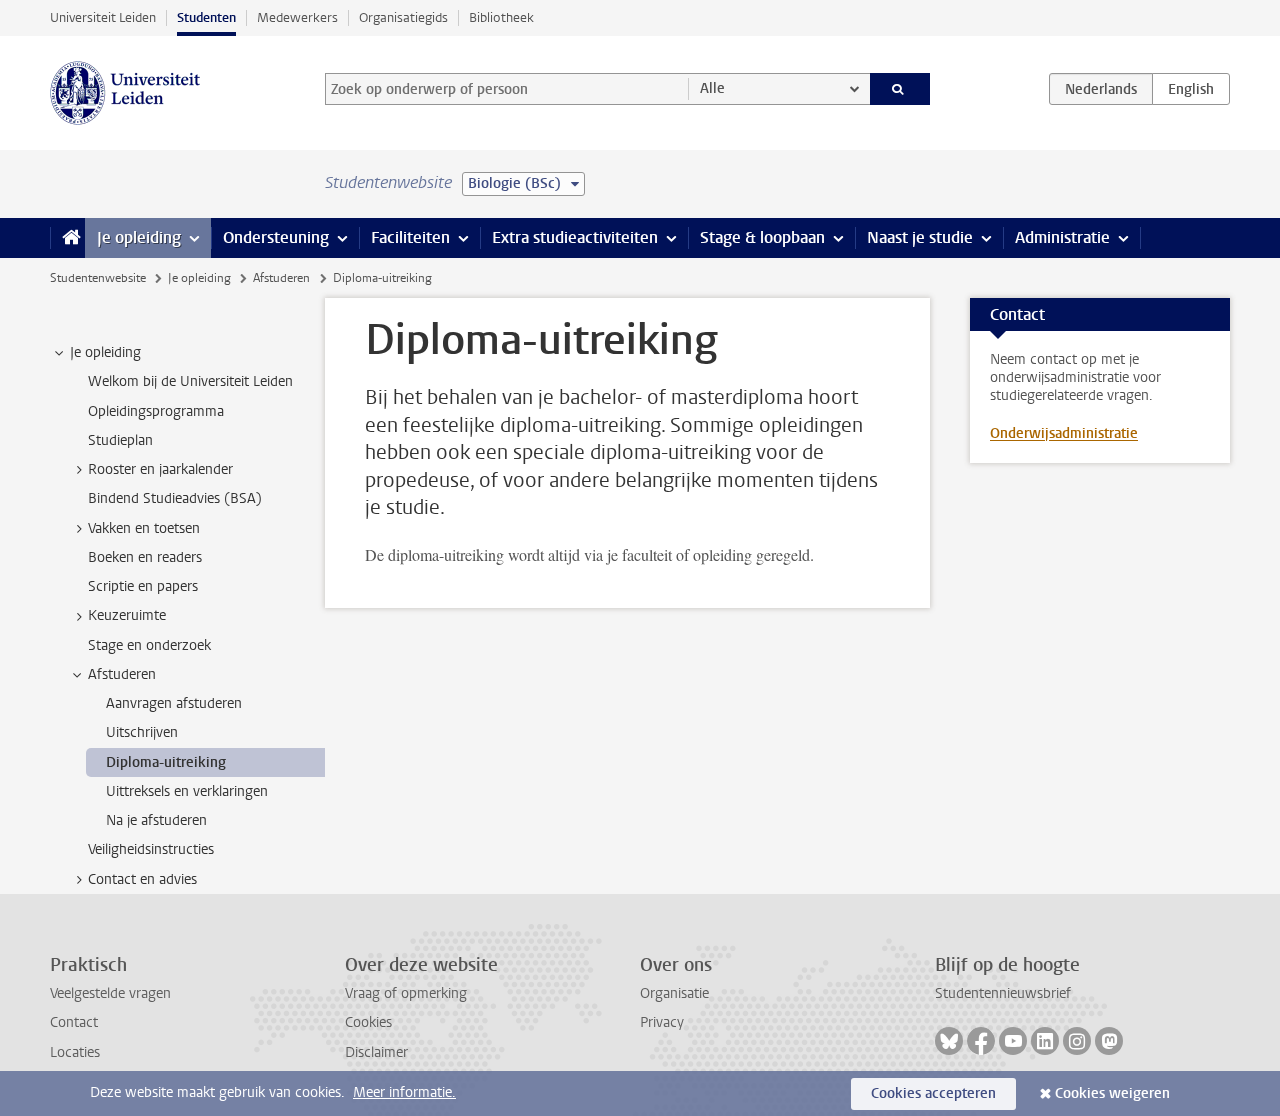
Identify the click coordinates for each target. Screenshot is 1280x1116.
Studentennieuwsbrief (1003, 993)
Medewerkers (297, 17)
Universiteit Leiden (103, 17)
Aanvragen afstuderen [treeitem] (174, 703)
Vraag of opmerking (406, 993)
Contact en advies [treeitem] (142, 879)
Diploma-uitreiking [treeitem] (166, 762)
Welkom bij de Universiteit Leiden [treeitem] (190, 381)
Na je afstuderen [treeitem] (156, 820)
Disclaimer (376, 1052)
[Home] (67, 238)
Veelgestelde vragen (110, 993)
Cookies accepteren (933, 1093)
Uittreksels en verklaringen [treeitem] (187, 791)
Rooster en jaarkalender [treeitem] (160, 469)
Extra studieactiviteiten (575, 237)
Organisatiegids (403, 17)
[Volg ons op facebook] (981, 1041)
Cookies (368, 1022)
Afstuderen (281, 278)
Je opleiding (139, 237)
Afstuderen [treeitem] (122, 674)
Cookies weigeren (1112, 1093)
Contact (74, 1022)
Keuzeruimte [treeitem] (127, 615)
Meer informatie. (404, 1092)
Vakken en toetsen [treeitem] (144, 528)
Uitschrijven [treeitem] (142, 732)
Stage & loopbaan (762, 237)
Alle (712, 88)
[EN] (1191, 89)
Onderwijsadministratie (1064, 433)
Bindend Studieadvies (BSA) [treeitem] (175, 498)
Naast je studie (920, 237)
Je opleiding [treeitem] (105, 352)
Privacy (662, 1022)
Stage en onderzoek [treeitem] (149, 645)
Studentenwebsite (98, 278)
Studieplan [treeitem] (120, 440)
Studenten (206, 17)
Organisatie (674, 993)
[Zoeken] (900, 89)
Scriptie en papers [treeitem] (143, 586)
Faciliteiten (410, 237)
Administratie (1062, 237)
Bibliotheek (501, 17)
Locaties (75, 1052)
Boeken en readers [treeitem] (145, 557)
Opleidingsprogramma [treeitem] (156, 411)
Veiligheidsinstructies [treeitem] (151, 849)
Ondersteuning (276, 237)
